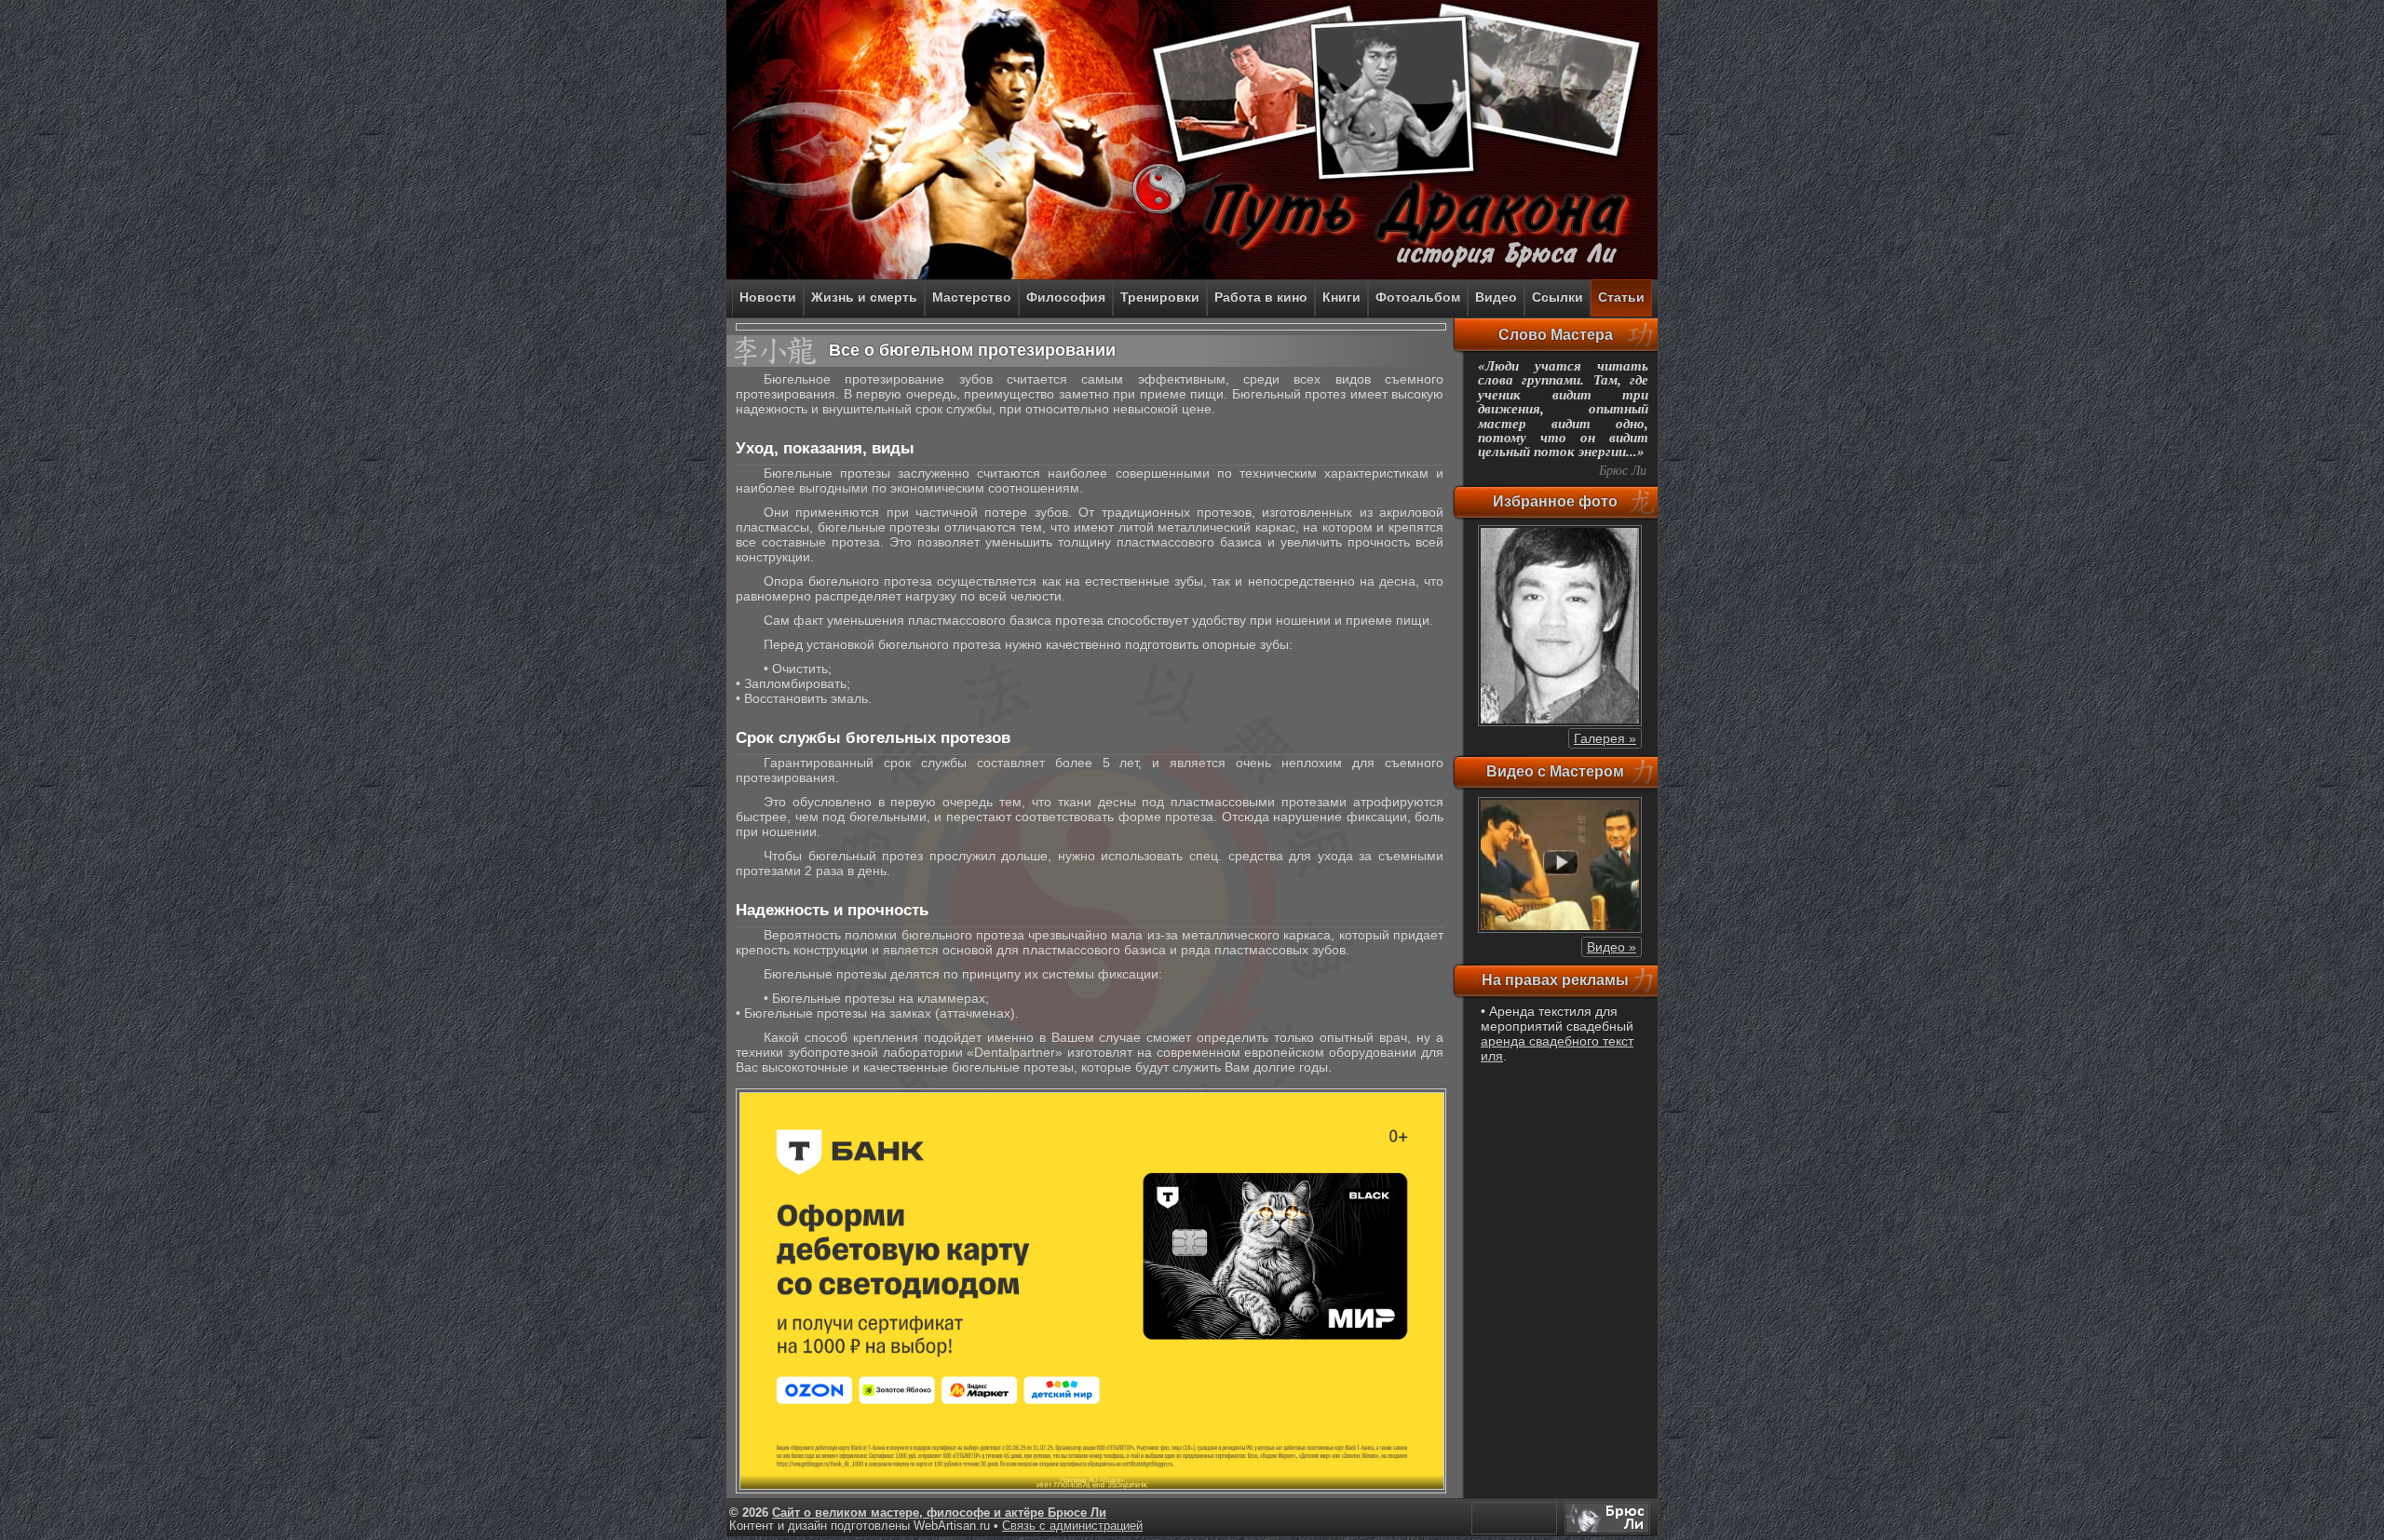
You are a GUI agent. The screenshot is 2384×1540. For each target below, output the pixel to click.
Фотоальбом (1418, 297)
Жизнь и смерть (864, 297)
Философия (1066, 297)
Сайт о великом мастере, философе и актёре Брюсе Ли (939, 1513)
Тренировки (1160, 297)
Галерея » (1605, 738)
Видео (1496, 297)
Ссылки (1558, 297)
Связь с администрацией (1072, 1526)
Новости (768, 297)
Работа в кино (1261, 297)
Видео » (1612, 947)
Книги (1341, 297)
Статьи (1621, 297)
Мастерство (972, 297)
